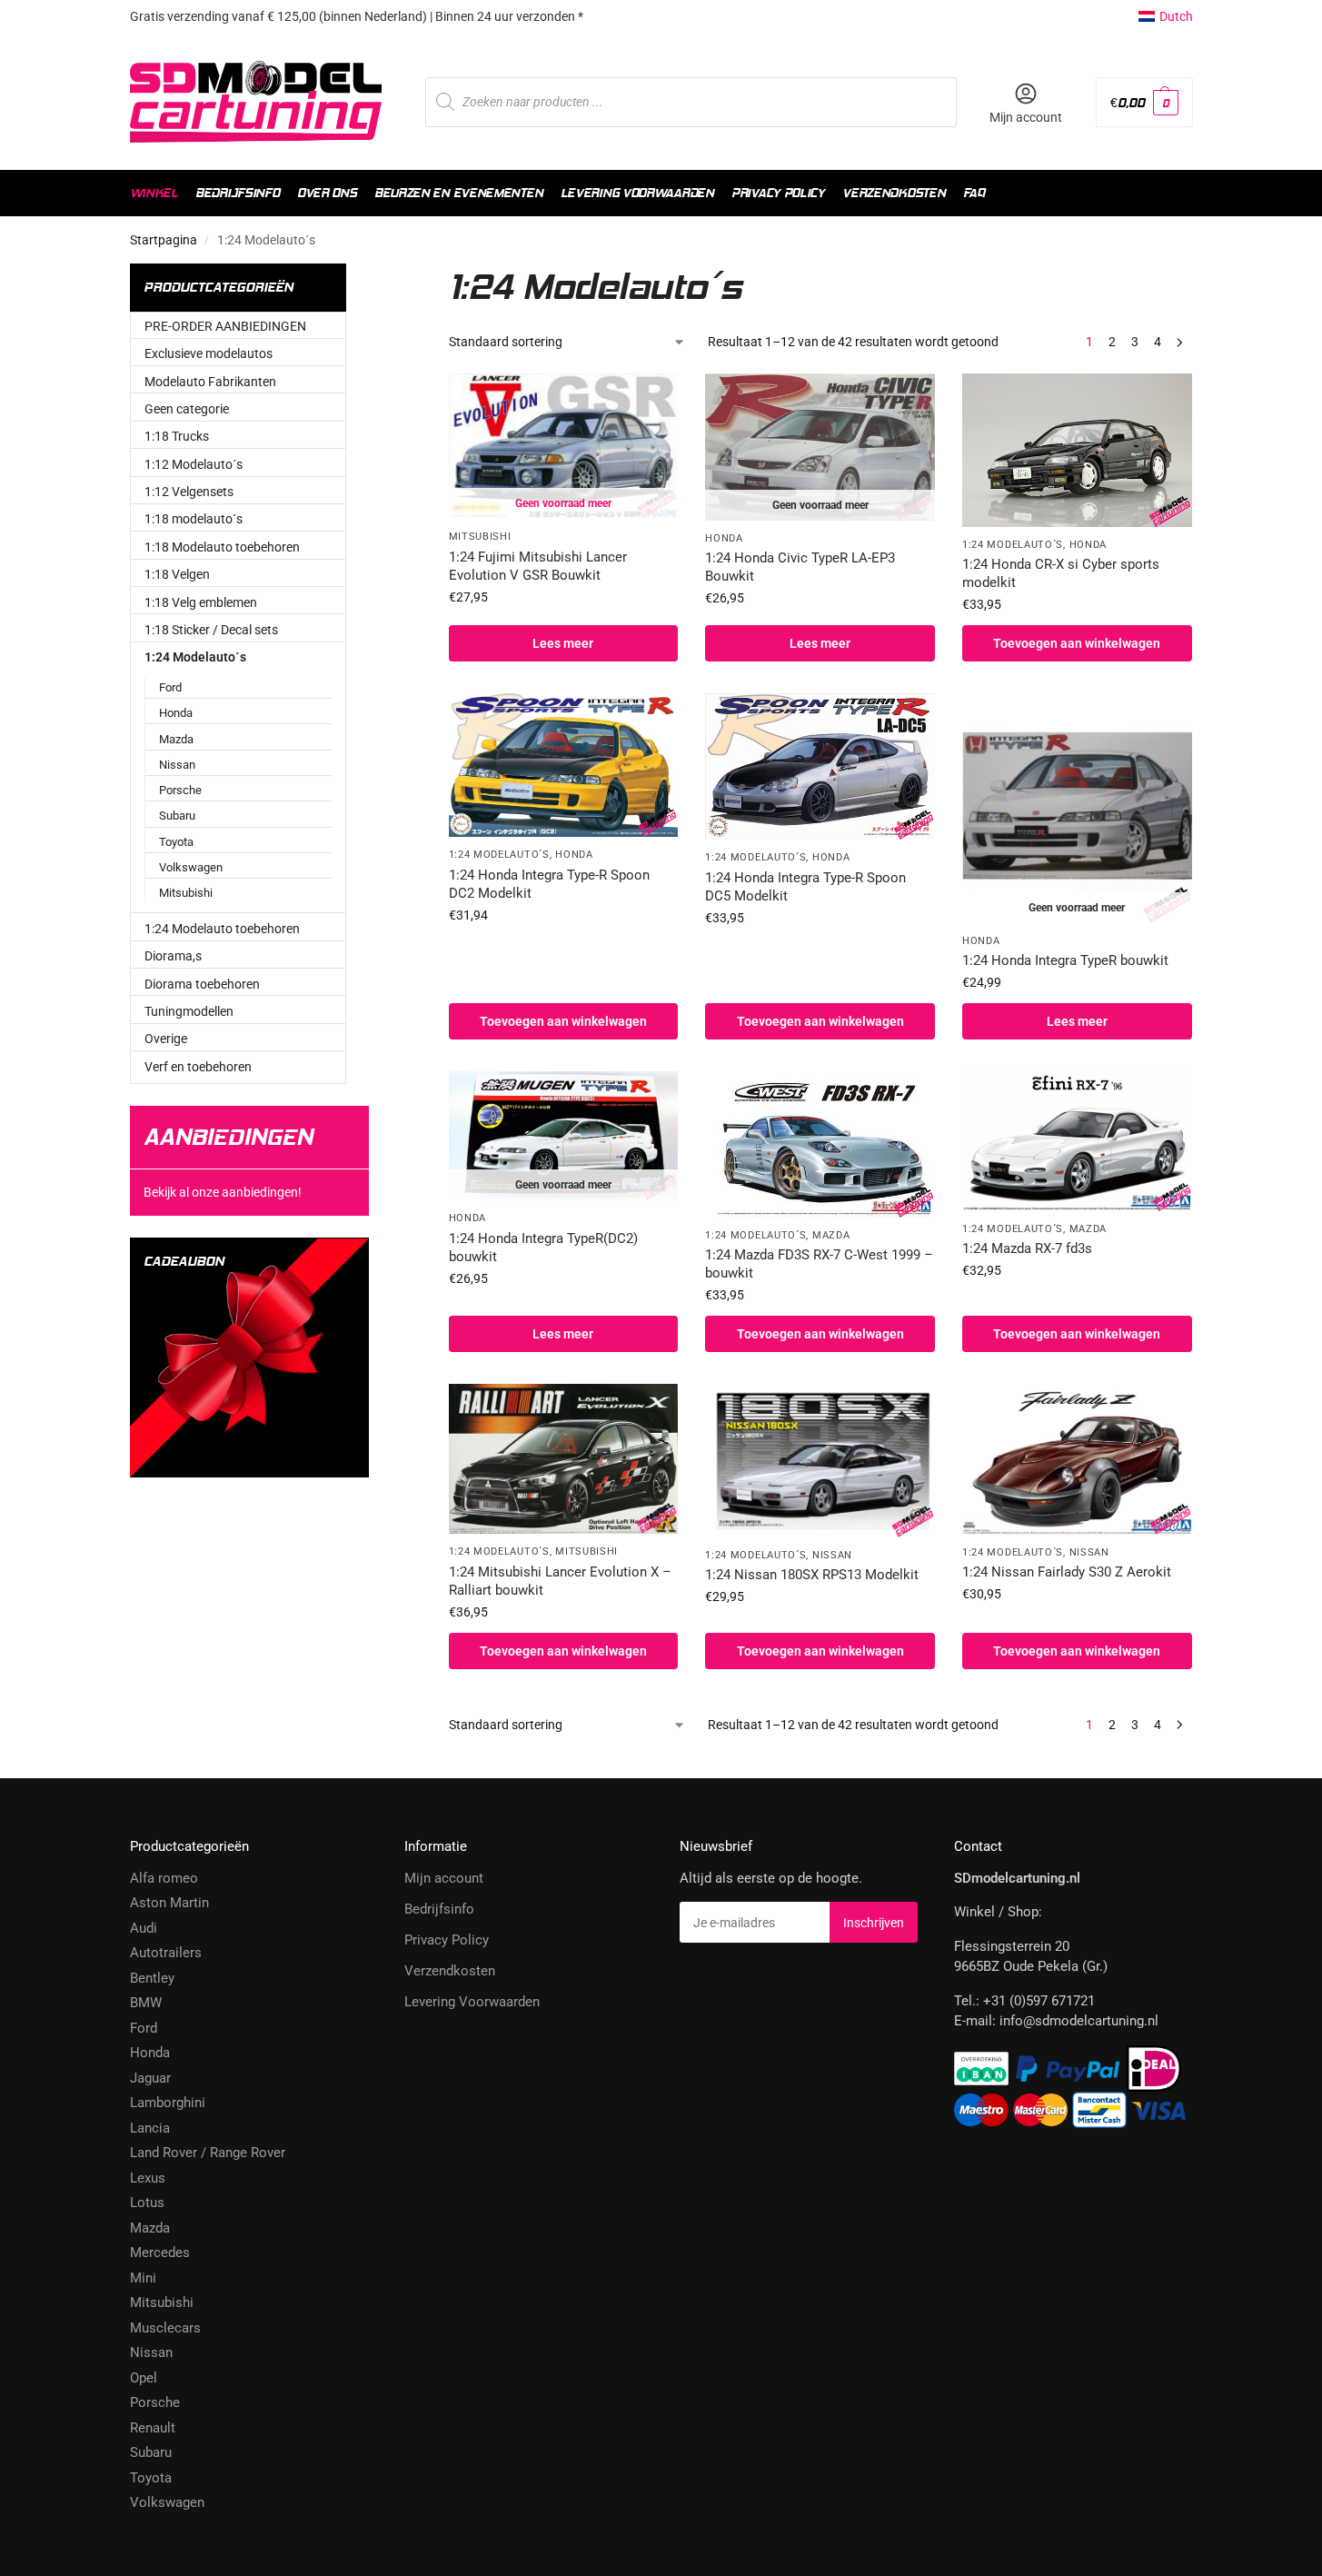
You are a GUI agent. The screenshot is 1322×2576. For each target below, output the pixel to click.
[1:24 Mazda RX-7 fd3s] (1077, 1141)
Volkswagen (191, 867)
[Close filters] (401, 274)
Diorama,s (173, 956)
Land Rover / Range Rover (208, 2153)
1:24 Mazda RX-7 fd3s (1027, 1248)
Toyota (176, 842)
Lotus (147, 2203)
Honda (724, 538)
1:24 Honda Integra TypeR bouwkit (1065, 960)
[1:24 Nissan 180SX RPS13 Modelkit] (820, 1461)
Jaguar (150, 2078)
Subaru (177, 816)
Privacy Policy (447, 1940)
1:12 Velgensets (189, 492)
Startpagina (164, 240)
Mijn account (1026, 117)
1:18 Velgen (177, 574)
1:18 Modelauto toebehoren (222, 547)
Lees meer (563, 643)
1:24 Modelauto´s (1013, 545)
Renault (153, 2428)
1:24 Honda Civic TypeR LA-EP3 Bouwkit (800, 567)
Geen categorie (187, 409)
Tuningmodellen (189, 1011)
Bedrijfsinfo (439, 1909)
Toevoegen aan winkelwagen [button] (1077, 643)
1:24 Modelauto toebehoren (222, 929)
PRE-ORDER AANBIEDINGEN (225, 326)
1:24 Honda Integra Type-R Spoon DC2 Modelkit (549, 884)
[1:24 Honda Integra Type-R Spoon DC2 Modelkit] (564, 765)
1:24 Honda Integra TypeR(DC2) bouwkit (543, 1248)
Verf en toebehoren (198, 1067)
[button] (1144, 102)
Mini (143, 2278)
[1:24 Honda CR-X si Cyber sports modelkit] (1077, 450)
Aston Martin (169, 1903)
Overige (166, 1039)
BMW (146, 2003)
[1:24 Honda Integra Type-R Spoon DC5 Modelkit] (820, 766)
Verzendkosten (450, 1971)
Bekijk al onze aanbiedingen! (223, 1192)
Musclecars (165, 2328)
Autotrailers (166, 1953)
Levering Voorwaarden (472, 2002)
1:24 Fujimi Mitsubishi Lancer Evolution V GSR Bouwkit (538, 566)
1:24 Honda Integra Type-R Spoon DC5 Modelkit (805, 887)
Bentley (152, 1978)
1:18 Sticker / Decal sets (211, 630)
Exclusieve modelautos (209, 353)
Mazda (831, 1235)
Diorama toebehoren (202, 984)
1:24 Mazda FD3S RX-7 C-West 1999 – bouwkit (819, 1264)
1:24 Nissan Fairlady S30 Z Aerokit (1067, 1572)
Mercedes (160, 2253)
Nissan (832, 1555)
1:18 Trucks (177, 436)
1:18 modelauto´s (194, 519)
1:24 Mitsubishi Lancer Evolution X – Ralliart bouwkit (560, 1581)
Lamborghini (168, 2103)
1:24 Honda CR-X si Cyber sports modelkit (1061, 573)
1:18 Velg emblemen (201, 602)
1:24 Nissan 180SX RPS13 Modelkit (812, 1575)
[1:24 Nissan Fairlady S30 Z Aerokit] (1077, 1459)
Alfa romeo (164, 1878)
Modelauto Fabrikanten (210, 382)
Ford (170, 687)
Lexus (148, 2178)
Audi (144, 1928)
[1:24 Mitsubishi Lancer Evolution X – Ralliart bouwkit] (564, 1459)
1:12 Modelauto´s (194, 464)
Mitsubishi (480, 537)
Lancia (150, 2128)
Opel (144, 2378)
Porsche (180, 790)
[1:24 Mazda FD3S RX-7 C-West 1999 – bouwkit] (820, 1144)
